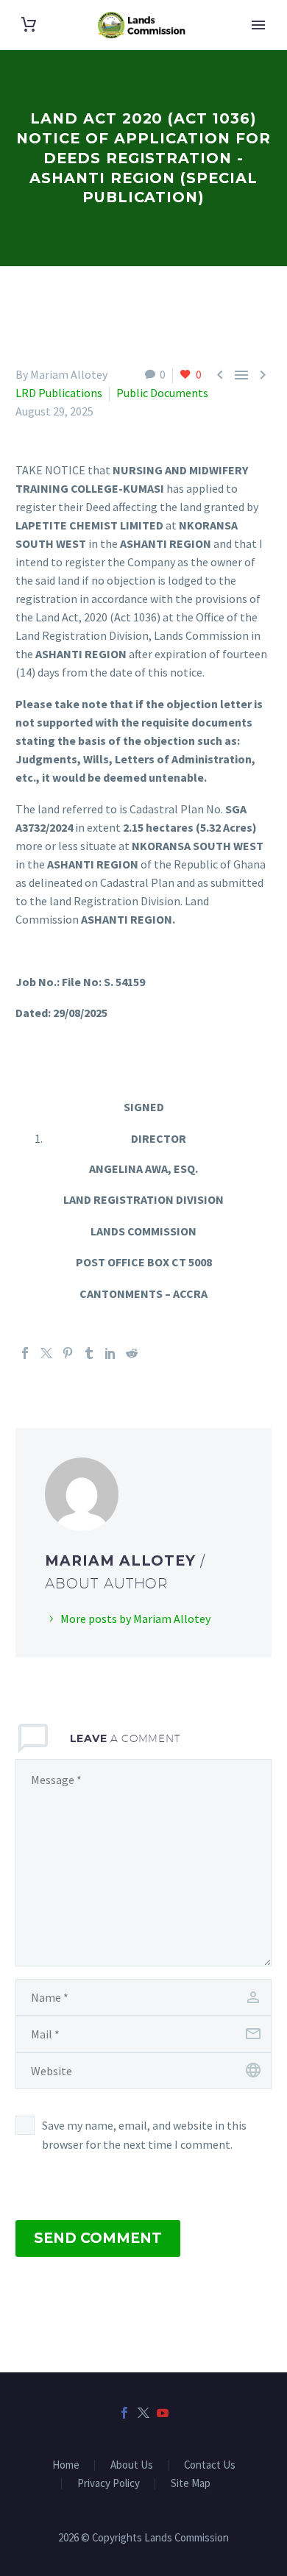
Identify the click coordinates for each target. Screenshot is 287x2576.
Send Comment (98, 2238)
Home (66, 2465)
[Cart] (29, 25)
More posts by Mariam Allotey (135, 1619)
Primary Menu (258, 25)
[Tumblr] (89, 1353)
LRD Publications (59, 393)
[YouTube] (163, 2413)
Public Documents (162, 393)
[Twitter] (46, 1353)
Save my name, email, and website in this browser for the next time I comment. (144, 2135)
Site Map (191, 2484)
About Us (132, 2465)
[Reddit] (132, 1353)
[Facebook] (25, 1353)
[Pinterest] (68, 1353)
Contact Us (210, 2465)
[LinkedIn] (110, 1353)
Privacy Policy (109, 2484)
